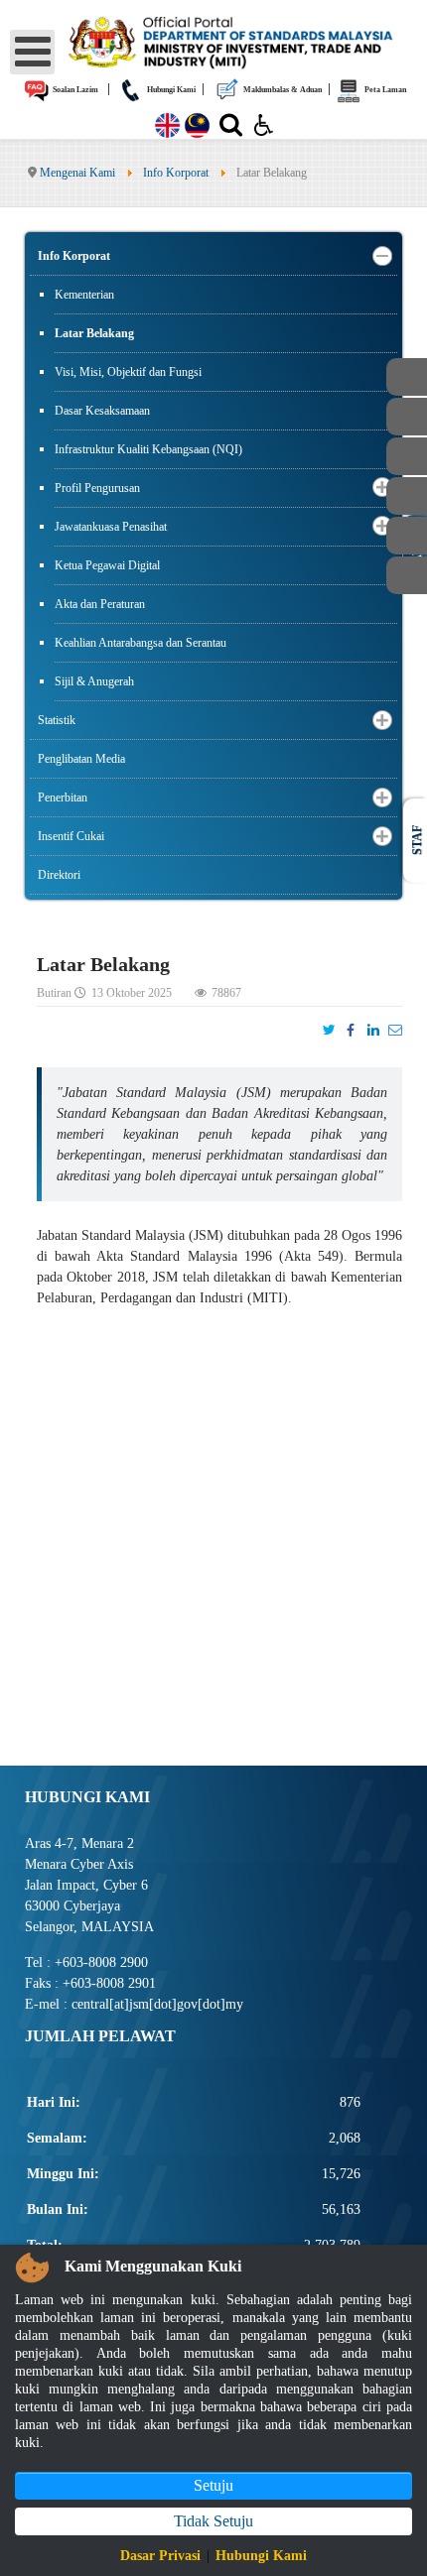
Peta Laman (384, 90)
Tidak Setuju (213, 2521)
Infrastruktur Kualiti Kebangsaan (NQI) (148, 449)
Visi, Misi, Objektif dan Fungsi (128, 372)
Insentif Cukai (71, 836)
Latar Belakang (94, 333)
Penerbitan (63, 797)
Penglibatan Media (81, 759)
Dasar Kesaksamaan (102, 411)
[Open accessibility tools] (264, 124)
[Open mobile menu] (32, 52)
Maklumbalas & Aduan (282, 90)
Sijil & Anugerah (94, 681)
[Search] (231, 129)
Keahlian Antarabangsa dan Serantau (141, 643)
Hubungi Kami (170, 90)
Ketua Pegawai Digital (107, 565)
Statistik (57, 720)
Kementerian (84, 295)
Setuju (213, 2485)
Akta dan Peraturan (100, 604)
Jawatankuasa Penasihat (111, 527)
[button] (382, 256)
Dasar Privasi (160, 2556)
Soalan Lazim (74, 90)
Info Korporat (74, 256)
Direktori (59, 875)
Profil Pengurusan (97, 488)
